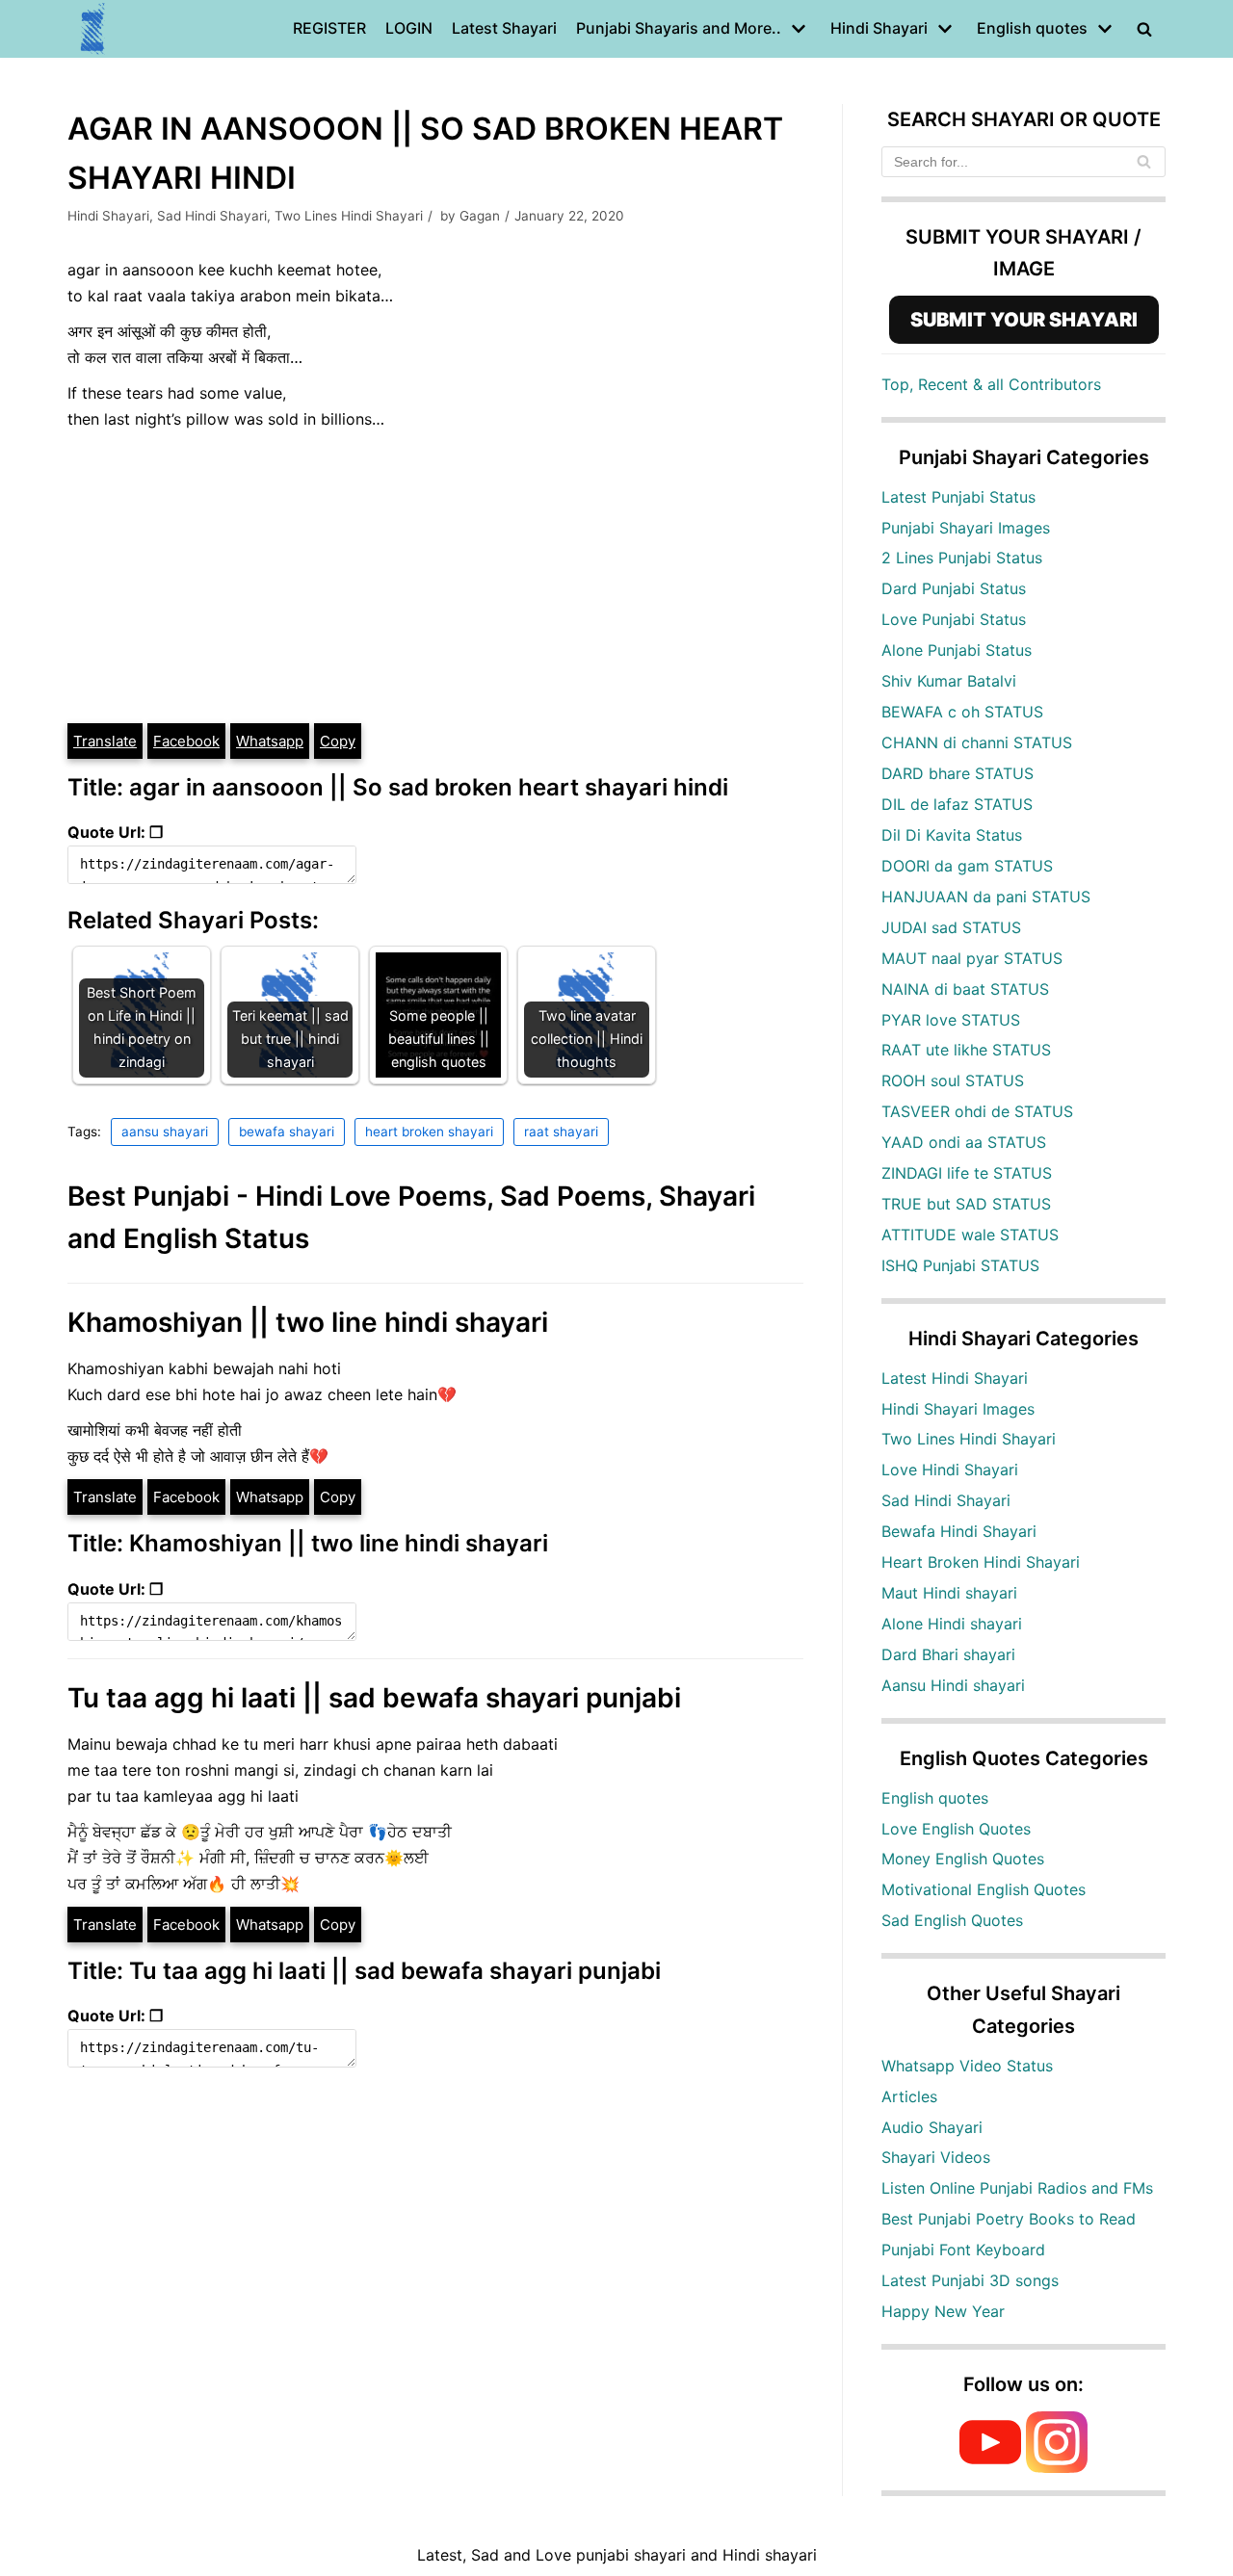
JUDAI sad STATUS (951, 927)
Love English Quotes (956, 1829)
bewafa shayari (287, 1132)
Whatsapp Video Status (967, 2066)
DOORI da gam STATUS (967, 866)
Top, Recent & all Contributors (991, 384)
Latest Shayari (504, 28)
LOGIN (409, 28)
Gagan (480, 216)
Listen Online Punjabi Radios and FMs (1017, 2188)
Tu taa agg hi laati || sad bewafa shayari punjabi (374, 1698)
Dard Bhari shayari (948, 1654)
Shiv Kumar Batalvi (949, 681)
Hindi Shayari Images (958, 1409)
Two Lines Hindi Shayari (349, 216)
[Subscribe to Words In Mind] (990, 2467)
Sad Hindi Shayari (212, 216)
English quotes (935, 1798)
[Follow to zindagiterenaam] (1057, 2467)
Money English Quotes (963, 1859)
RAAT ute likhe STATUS (966, 1050)
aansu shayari (165, 1132)
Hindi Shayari (108, 216)
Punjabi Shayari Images (966, 528)
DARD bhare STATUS (958, 773)
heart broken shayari (429, 1132)
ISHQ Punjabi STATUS (960, 1265)
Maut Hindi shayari (949, 1593)
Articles (909, 2096)
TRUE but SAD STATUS (966, 1204)
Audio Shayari (932, 2127)
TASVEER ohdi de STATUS (977, 1111)
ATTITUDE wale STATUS (970, 1235)
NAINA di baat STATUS (965, 989)
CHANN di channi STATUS (977, 742)
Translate (105, 741)
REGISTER (329, 28)
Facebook (186, 741)
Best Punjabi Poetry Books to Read (1009, 2219)
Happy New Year (943, 2311)
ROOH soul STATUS (953, 1080)
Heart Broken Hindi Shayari (981, 1562)
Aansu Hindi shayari (953, 1685)
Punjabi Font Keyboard (963, 2250)
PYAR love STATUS (951, 1020)
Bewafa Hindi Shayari (959, 1531)
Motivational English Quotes (984, 1889)
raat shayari (561, 1132)
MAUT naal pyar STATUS (972, 958)
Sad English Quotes (952, 1920)
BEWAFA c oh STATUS (962, 712)
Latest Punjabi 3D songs (970, 2280)
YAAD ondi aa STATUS (964, 1142)
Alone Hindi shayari (952, 1624)
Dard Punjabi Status (954, 588)
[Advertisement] (435, 577)
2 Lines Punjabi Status (962, 558)
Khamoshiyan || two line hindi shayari (308, 1322)
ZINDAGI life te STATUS (967, 1173)
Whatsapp (270, 741)
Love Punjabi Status (954, 619)
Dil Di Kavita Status (952, 835)
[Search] (1144, 162)
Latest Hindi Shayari (955, 1378)
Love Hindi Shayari (950, 1470)
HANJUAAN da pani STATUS (986, 897)
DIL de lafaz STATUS (957, 804)
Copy (338, 741)
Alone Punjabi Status (957, 650)
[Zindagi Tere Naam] (93, 29)
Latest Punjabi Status (958, 497)
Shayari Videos (936, 2157)
